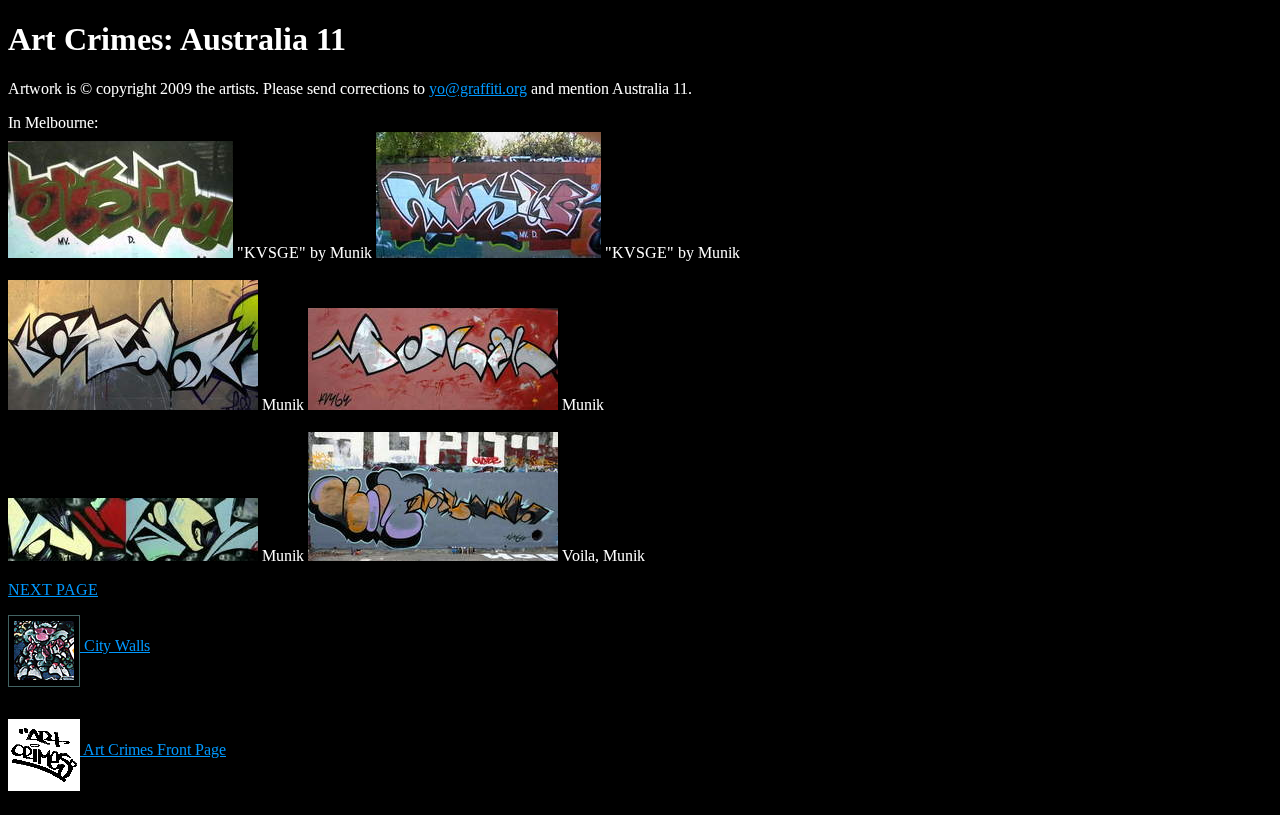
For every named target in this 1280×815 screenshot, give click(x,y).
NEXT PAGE (53, 589)
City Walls (115, 645)
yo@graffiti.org (478, 88)
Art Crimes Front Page (153, 749)
